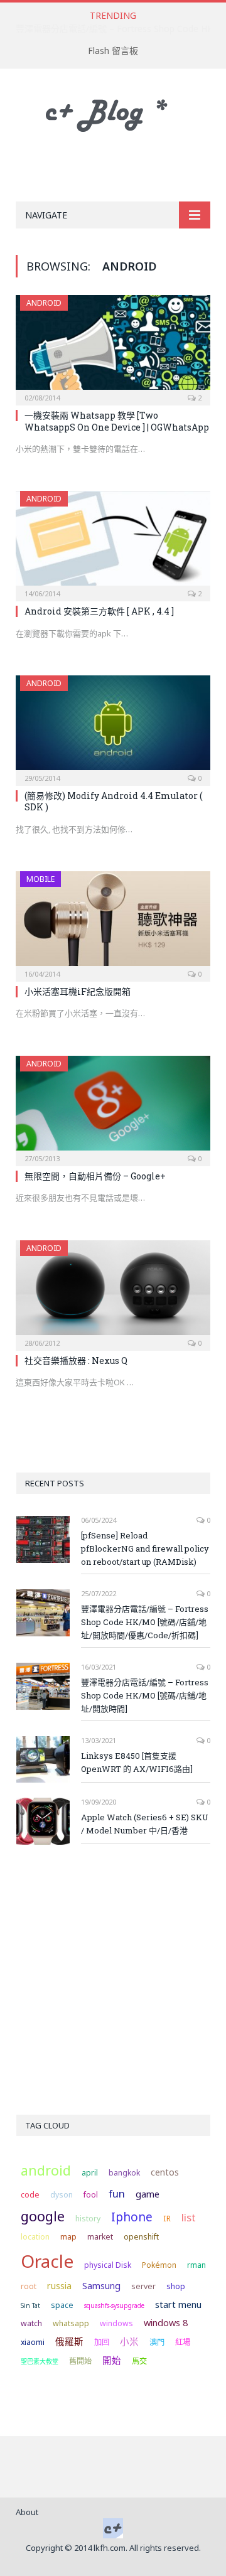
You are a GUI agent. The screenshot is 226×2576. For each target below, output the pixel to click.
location (35, 2237)
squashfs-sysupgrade (114, 2305)
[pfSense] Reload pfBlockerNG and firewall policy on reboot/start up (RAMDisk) (145, 1548)
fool (91, 2195)
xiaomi (33, 2342)
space (62, 2305)
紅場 (183, 2342)
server (143, 2286)
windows (116, 2323)
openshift (141, 2237)
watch (31, 2323)
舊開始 (80, 2361)
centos (165, 2172)
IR (167, 2219)
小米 (129, 2341)
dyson (62, 2195)
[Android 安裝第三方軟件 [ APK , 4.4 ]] (113, 542)
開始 (112, 2360)
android (46, 2170)
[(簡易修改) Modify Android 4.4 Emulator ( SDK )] (113, 727)
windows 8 (166, 2322)
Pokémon (159, 2265)
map (68, 2237)
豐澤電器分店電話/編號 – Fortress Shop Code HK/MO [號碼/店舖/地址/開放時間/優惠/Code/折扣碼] (145, 1622)
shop (176, 2286)
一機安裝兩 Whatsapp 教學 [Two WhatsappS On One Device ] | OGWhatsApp (117, 421)
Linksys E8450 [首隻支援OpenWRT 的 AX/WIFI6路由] (137, 1762)
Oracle (47, 2261)
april (90, 2173)
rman (196, 2265)
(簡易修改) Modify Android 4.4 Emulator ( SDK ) (113, 801)
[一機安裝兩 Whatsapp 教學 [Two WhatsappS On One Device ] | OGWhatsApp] (113, 346)
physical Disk (108, 2265)
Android (44, 303)
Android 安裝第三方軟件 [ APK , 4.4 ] (99, 611)
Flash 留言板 (113, 51)
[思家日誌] (113, 113)
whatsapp (71, 2323)
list (189, 2217)
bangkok (124, 2173)
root (29, 2286)
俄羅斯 (69, 2341)
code (30, 2195)
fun (117, 2193)
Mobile (40, 879)
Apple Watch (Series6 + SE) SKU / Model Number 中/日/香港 (145, 1824)
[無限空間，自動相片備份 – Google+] (113, 1107)
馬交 (139, 2361)
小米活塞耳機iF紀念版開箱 (78, 991)
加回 (102, 2342)
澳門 (157, 2342)
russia (59, 2285)
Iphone (132, 2217)
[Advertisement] (121, 168)
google (43, 2216)
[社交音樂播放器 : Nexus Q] (113, 1291)
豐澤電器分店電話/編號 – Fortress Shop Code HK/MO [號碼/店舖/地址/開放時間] (145, 1695)
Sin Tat (30, 2305)
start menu (178, 2304)
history (88, 2219)
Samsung (101, 2285)
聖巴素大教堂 (40, 2361)
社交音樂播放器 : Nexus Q (76, 1360)
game (148, 2194)
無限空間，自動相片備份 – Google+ (95, 1176)
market (100, 2237)
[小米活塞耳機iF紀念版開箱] (113, 922)
